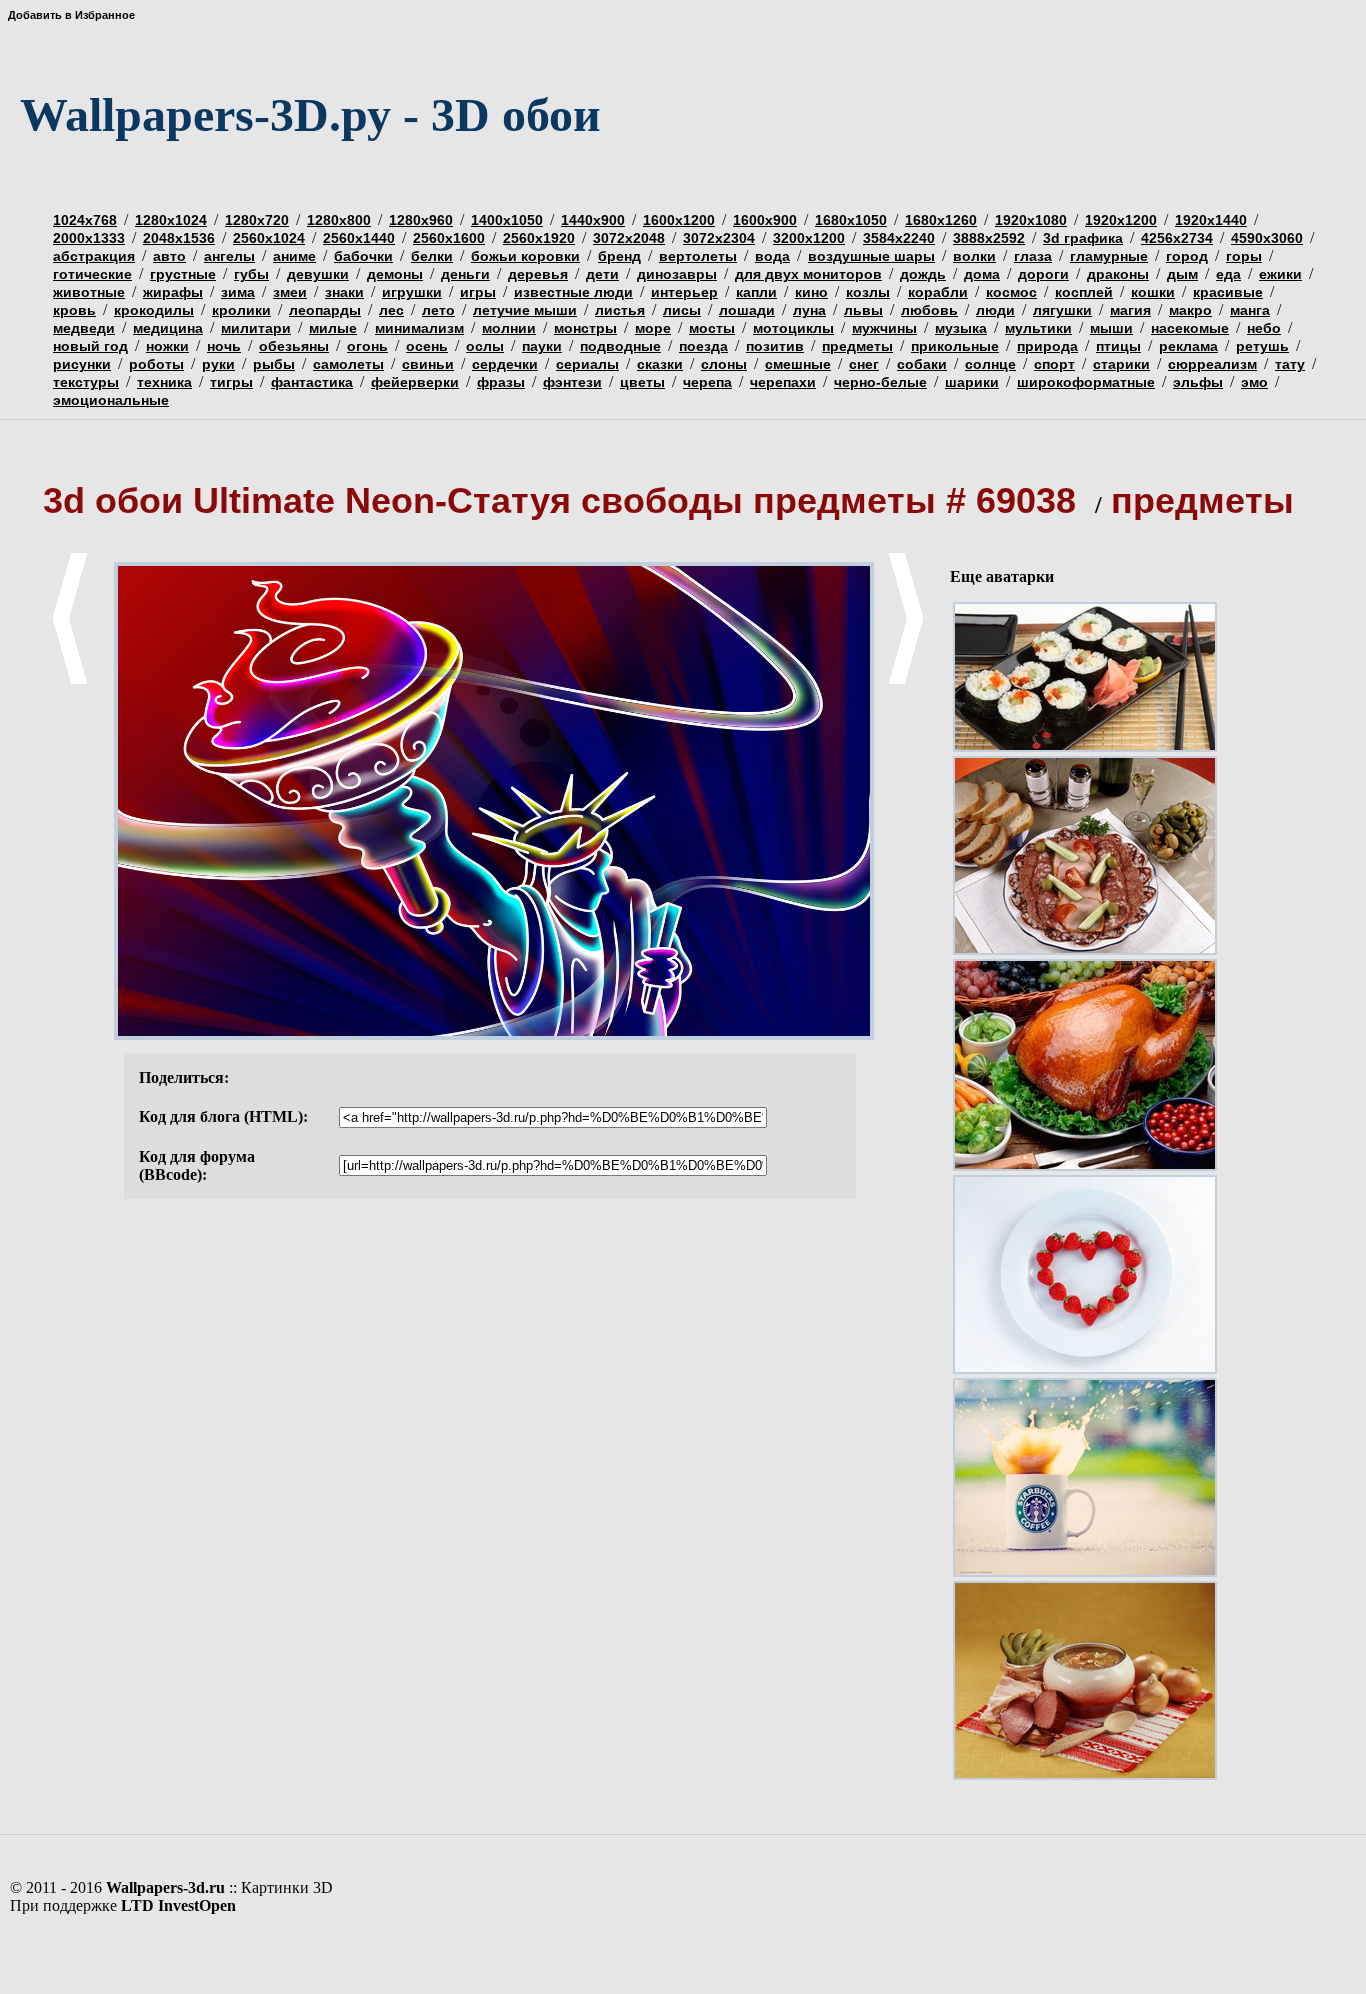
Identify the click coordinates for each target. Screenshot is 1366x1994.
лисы (682, 310)
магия (1130, 310)
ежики (1280, 274)
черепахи (783, 382)
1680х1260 (941, 220)
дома (982, 274)
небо (1264, 328)
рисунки (82, 364)
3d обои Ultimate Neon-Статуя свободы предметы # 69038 (564, 500)
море (653, 328)
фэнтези (572, 382)
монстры (585, 328)
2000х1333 (89, 238)
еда (1228, 274)
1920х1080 (1031, 220)
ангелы (229, 256)
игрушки (412, 292)
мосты (712, 328)
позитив (775, 346)
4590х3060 (1267, 238)
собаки (922, 364)
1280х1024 (171, 220)
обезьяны (294, 346)
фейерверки (415, 382)
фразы (501, 382)
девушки (318, 274)
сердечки (505, 364)
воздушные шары (871, 256)
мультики (1038, 328)
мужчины (884, 328)
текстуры (86, 382)
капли (756, 292)
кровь (74, 310)
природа (1047, 346)
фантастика (312, 382)
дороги (1043, 274)
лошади (747, 310)
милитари (256, 328)
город (1187, 256)
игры (478, 292)
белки (432, 256)
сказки (660, 364)
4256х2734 (1177, 238)
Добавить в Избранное (71, 15)
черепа (707, 382)
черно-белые (880, 382)
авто (169, 256)
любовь (929, 310)
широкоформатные (1086, 382)
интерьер (684, 292)
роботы (156, 364)
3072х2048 (629, 238)
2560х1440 (359, 238)
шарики (972, 382)
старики (1121, 364)
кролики (241, 310)
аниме (294, 256)
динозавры (677, 274)
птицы (1118, 346)
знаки (344, 292)
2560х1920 (539, 238)
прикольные (955, 346)
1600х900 (765, 220)
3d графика (1083, 238)
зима (238, 292)
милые (333, 328)
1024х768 (85, 220)
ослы (485, 346)
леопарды (325, 310)
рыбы (274, 364)
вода (772, 256)
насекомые (1190, 328)
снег (864, 364)
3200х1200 (809, 238)
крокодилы (154, 310)
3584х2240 (899, 238)
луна (809, 310)
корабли (938, 292)
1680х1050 (851, 220)
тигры (231, 382)
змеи (290, 292)
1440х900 (593, 220)
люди (995, 310)
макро (1190, 310)
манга (1250, 310)
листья (620, 310)
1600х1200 (679, 220)
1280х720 (257, 220)
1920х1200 (1121, 220)
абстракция (94, 256)
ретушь (1262, 346)
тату (1290, 364)
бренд (619, 256)
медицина (168, 328)
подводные (620, 346)
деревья (538, 274)
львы (863, 310)
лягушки (1062, 310)
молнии (509, 328)
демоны (395, 274)
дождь (923, 274)
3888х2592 (989, 238)
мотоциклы (793, 328)
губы (251, 274)
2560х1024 (269, 238)
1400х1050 (507, 220)
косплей (1084, 292)
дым (1182, 274)
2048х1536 (179, 238)
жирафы (173, 292)
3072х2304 (719, 238)
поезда (703, 346)
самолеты (348, 364)
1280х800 (339, 220)
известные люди (573, 292)
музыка (961, 328)
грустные (183, 274)
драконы (1118, 274)
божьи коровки (525, 256)
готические (92, 274)
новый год (90, 346)
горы (1244, 256)
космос (1011, 292)
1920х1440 (1211, 220)
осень (427, 346)
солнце (990, 364)
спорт (1054, 364)
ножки (167, 346)
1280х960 (421, 220)
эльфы (1198, 382)
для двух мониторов (808, 274)
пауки (542, 346)
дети (602, 274)
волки (974, 256)
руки (218, 364)
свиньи (428, 364)
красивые (1228, 292)
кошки (1153, 292)
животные (89, 292)
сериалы (587, 364)
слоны (724, 364)
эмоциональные (111, 400)
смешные (798, 364)
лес (391, 310)
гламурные (1109, 256)
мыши (1111, 328)
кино (811, 292)
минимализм (419, 328)
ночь (224, 346)
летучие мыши (525, 310)
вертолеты (698, 256)
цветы (642, 382)
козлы (868, 292)
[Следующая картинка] (906, 680)
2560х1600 (449, 238)
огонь (367, 346)
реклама (1188, 346)
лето (438, 310)
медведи (84, 328)
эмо (1254, 382)
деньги (465, 274)
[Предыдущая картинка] (70, 680)
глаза (1033, 256)
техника (164, 382)
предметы (857, 346)
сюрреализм (1212, 364)
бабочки (363, 256)
